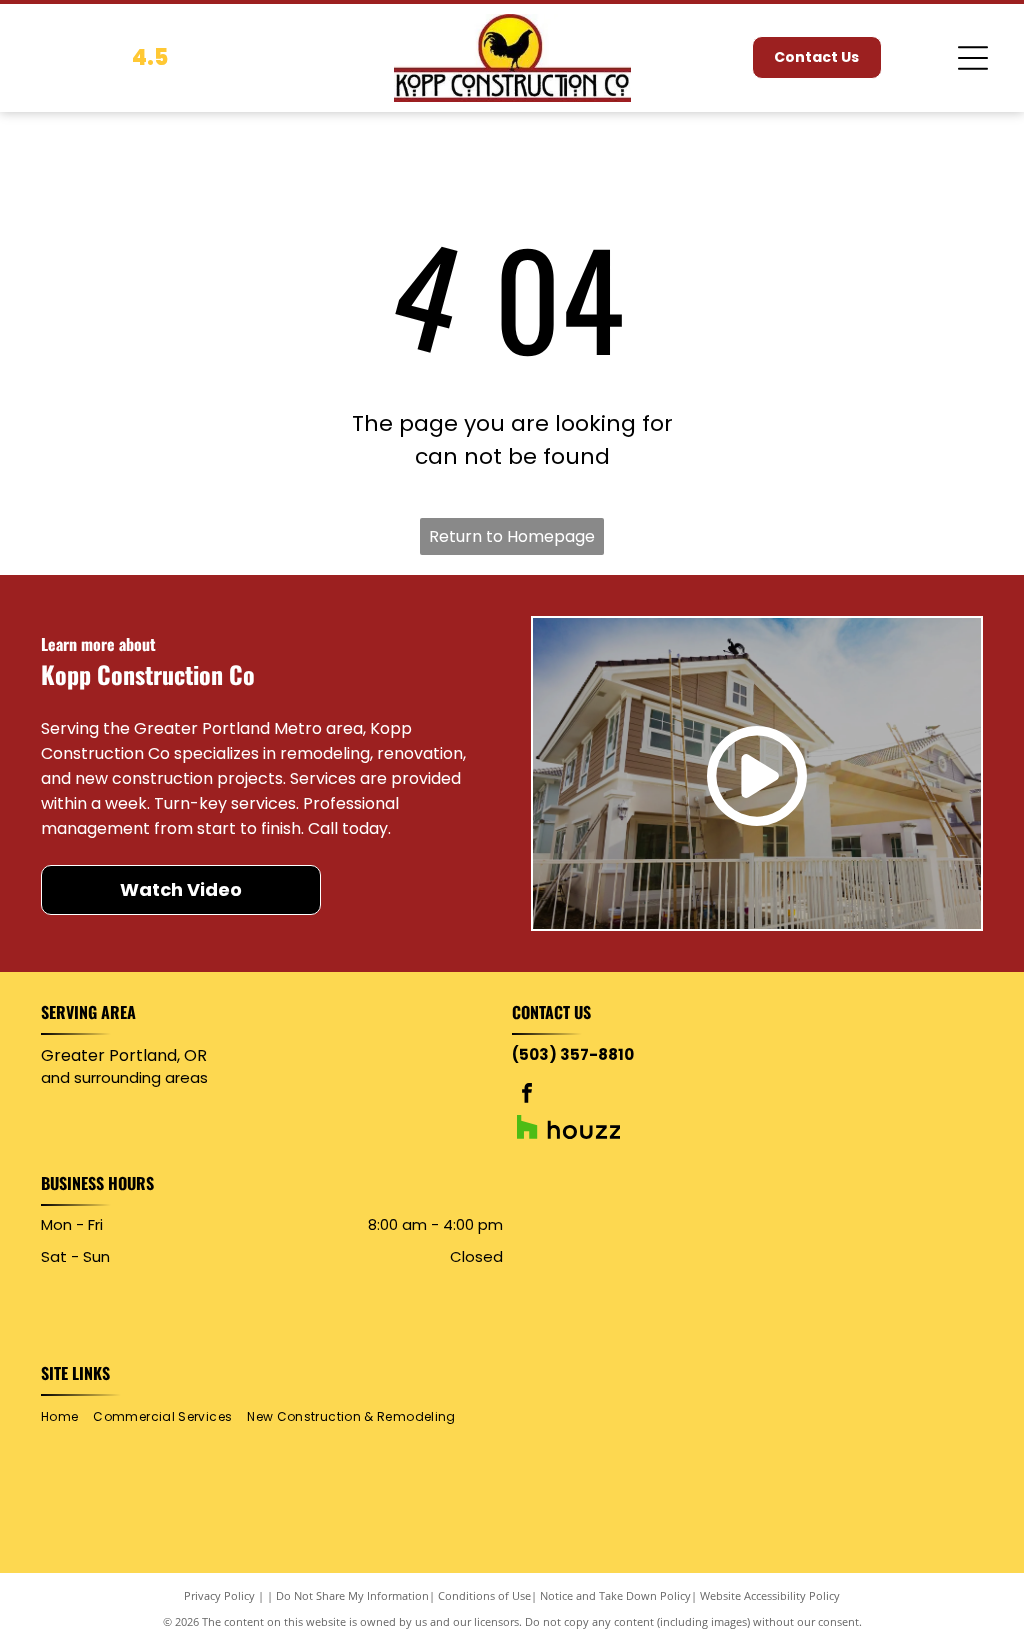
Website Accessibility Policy (770, 1595)
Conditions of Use (484, 1595)
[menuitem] (67, 1417)
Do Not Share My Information (352, 1595)
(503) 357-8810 (573, 1054)
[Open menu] (973, 58)
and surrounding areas (124, 1077)
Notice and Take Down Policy (615, 1595)
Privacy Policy (219, 1595)
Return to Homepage (512, 536)
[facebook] (527, 1095)
